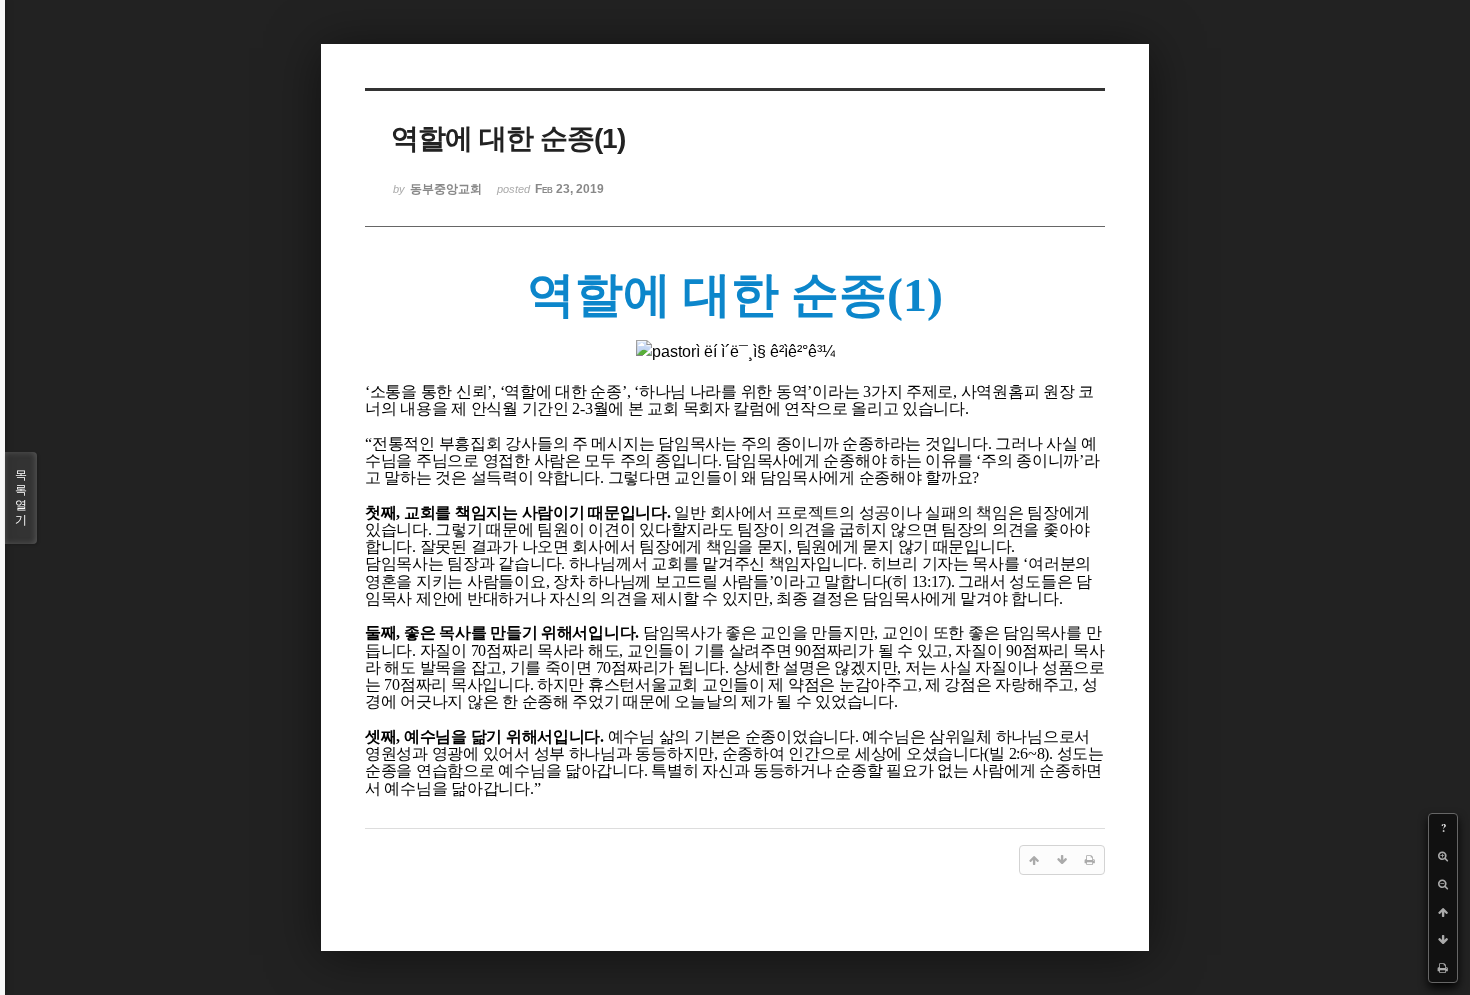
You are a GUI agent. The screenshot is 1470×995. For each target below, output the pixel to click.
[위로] (1443, 912)
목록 (21, 497)
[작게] (1443, 884)
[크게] (1443, 856)
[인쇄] (1443, 968)
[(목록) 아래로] (1443, 940)
